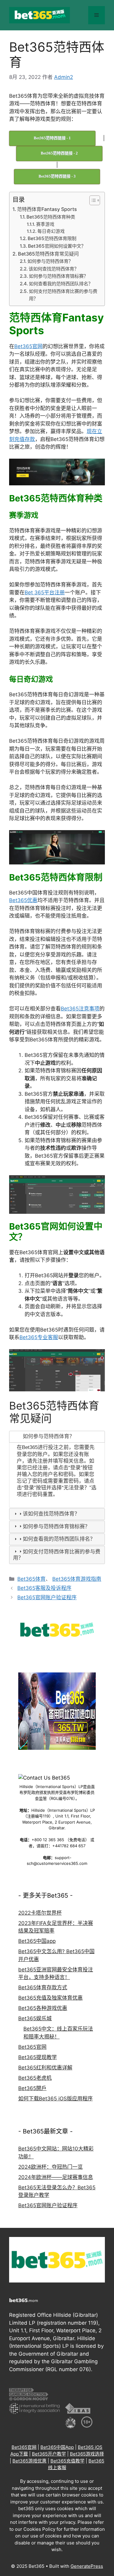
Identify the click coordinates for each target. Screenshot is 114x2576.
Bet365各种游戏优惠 (43, 2008)
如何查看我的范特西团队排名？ (61, 284)
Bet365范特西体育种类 (51, 217)
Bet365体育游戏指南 (77, 1579)
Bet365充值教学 (67, 2461)
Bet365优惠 (23, 900)
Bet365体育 (31, 1579)
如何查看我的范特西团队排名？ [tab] (59, 1539)
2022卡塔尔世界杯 (40, 1913)
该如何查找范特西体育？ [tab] (51, 1514)
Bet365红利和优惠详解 (45, 2068)
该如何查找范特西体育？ (54, 269)
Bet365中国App (57, 2447)
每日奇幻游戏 (51, 231)
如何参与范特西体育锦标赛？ (59, 276)
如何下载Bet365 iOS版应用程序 (55, 2099)
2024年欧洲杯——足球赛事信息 (56, 2177)
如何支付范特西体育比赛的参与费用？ (63, 295)
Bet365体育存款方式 (43, 1987)
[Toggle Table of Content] (92, 200)
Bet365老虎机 (35, 2078)
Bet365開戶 (32, 2088)
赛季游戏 (45, 224)
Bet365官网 (28, 346)
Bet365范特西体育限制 (52, 238)
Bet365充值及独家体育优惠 (50, 1998)
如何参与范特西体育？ (50, 261)
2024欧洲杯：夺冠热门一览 (50, 2167)
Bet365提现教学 (38, 2057)
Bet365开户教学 (49, 2454)
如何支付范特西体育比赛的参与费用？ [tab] (57, 1555)
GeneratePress (87, 2566)
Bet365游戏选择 (87, 2454)
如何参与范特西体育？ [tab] (49, 1436)
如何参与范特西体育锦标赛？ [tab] (56, 1527)
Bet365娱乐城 (35, 2018)
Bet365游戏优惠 (29, 2461)
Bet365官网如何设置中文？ (57, 246)
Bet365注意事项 (80, 1009)
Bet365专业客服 (39, 1337)
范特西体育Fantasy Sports (47, 209)
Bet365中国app (37, 1941)
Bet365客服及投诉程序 (44, 1588)
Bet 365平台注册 (45, 592)
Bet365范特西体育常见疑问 (48, 254)
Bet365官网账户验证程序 (47, 1597)
